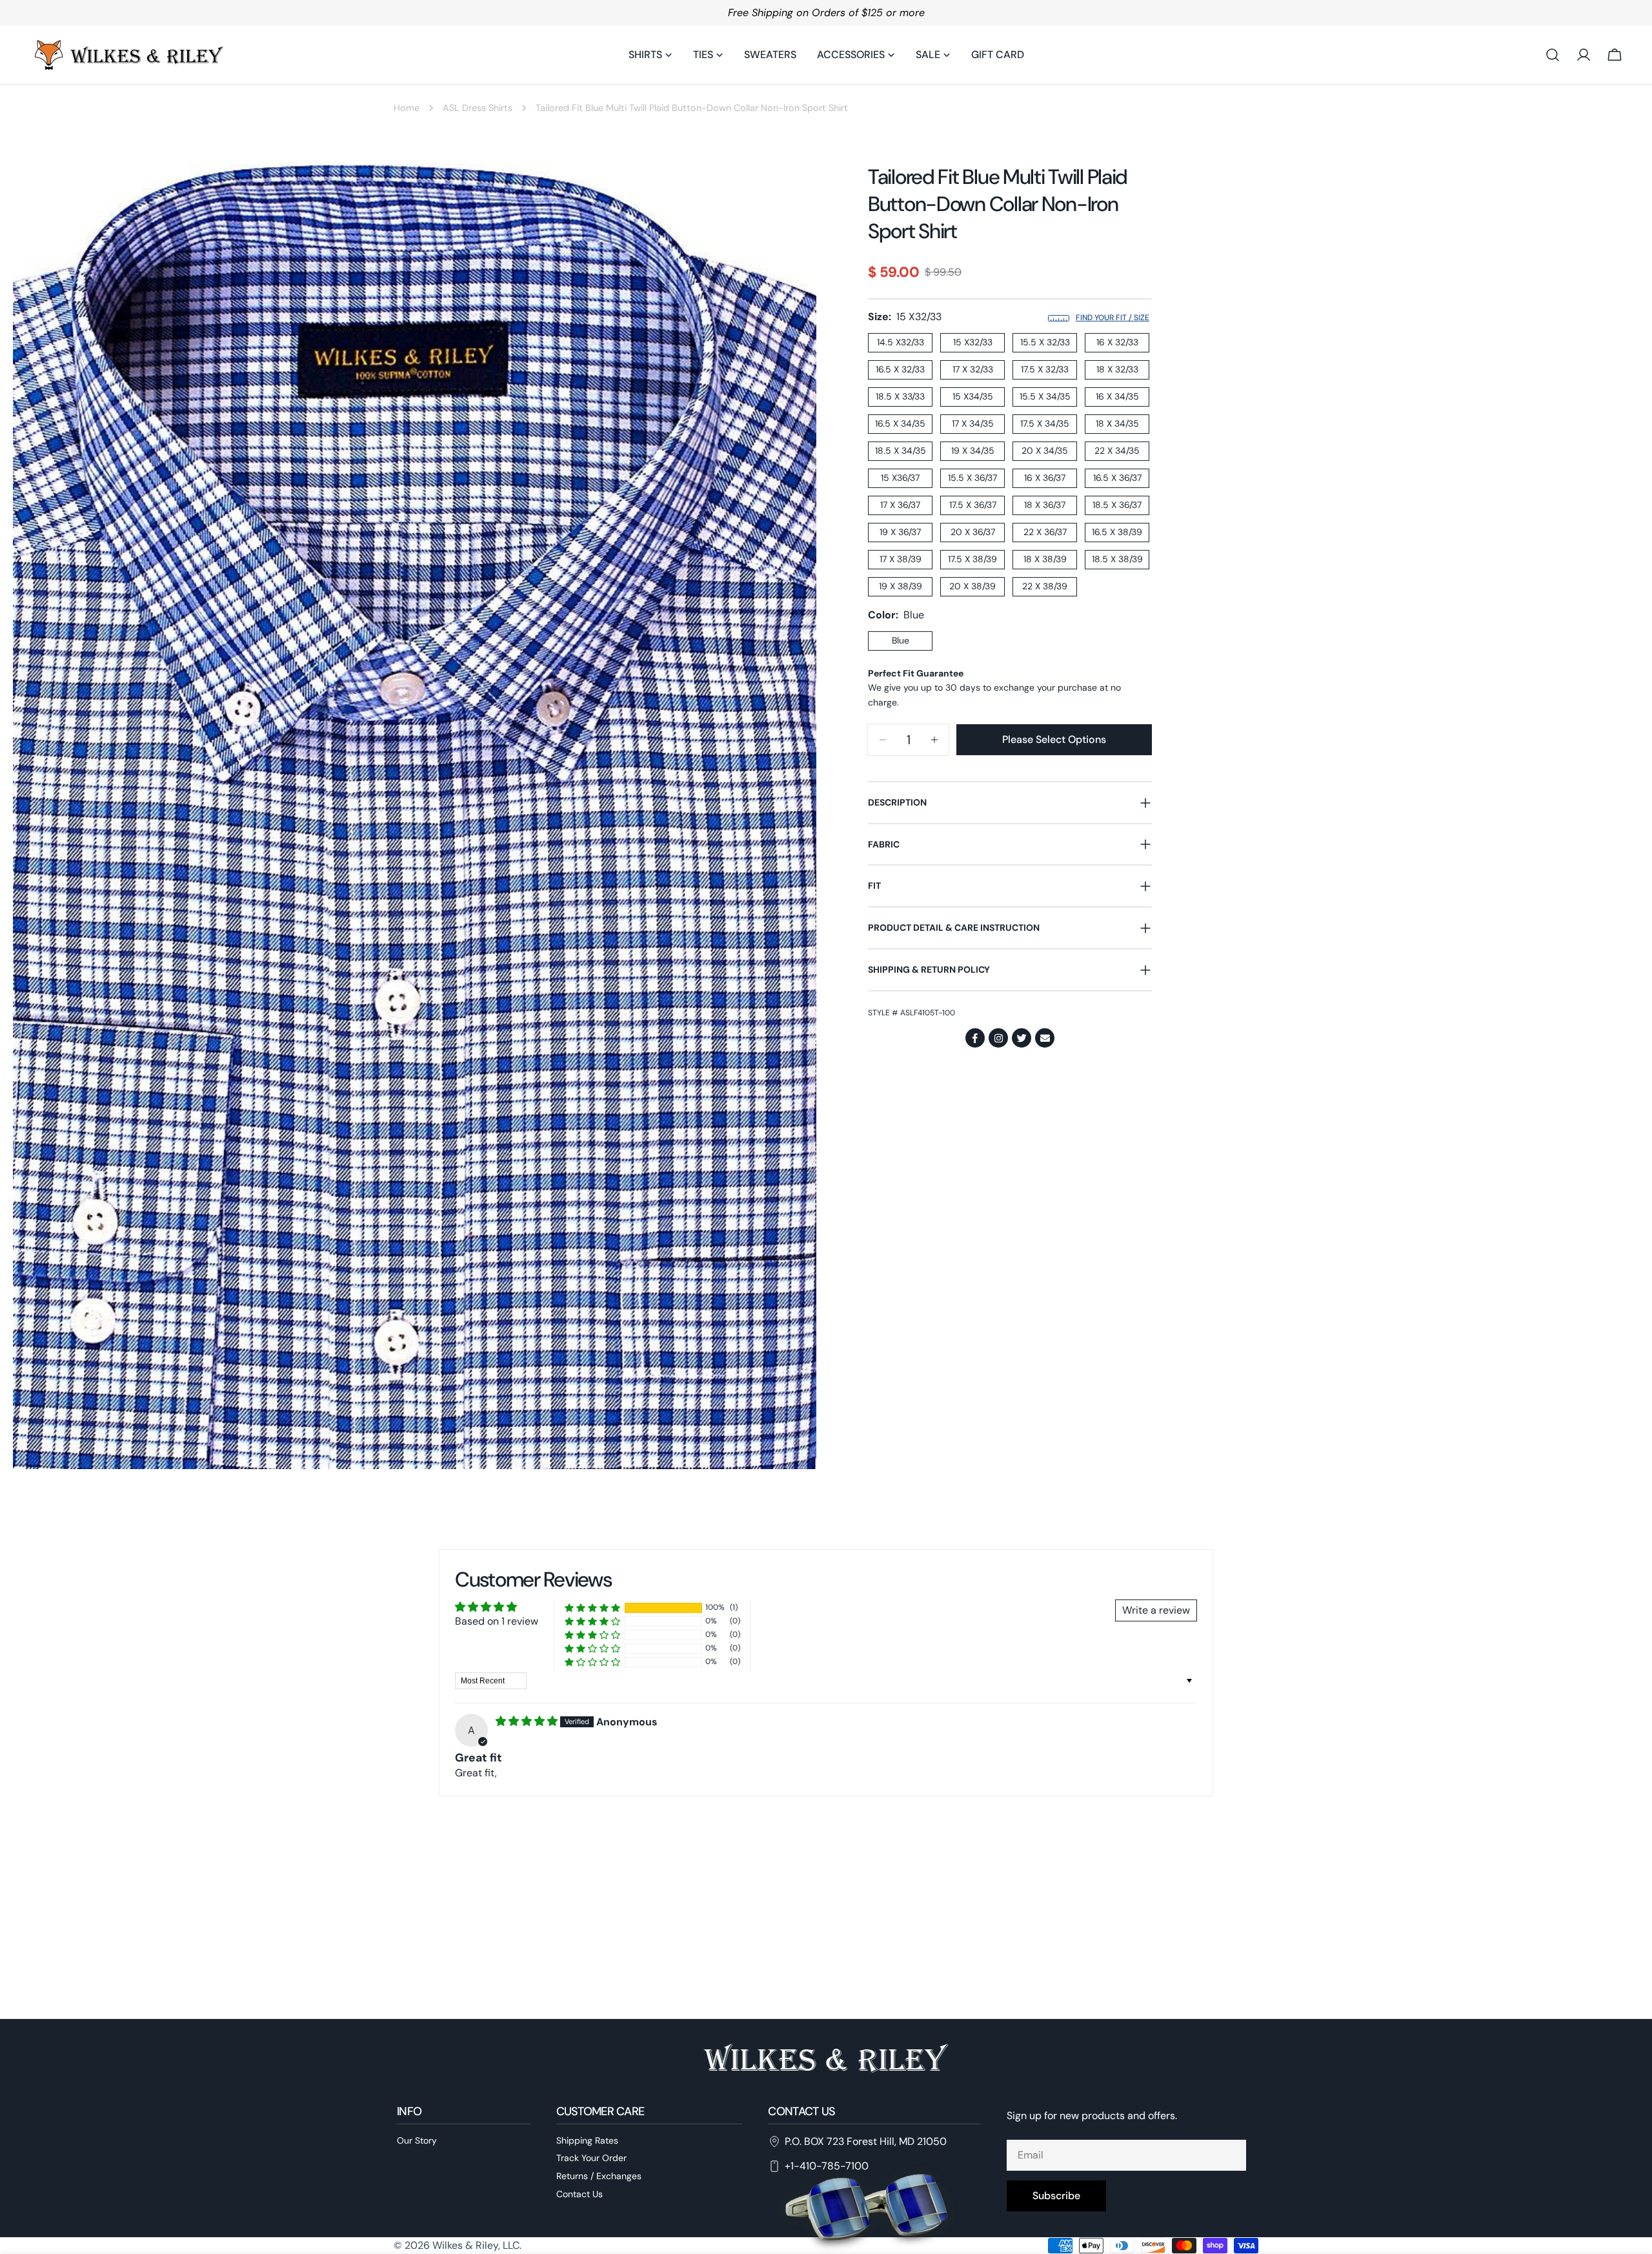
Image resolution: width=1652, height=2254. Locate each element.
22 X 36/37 (1045, 533)
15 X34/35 (973, 397)
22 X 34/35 (1117, 451)
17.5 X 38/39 (972, 560)
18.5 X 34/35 (901, 451)
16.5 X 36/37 (1117, 478)
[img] (528, 1721)
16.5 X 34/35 (900, 424)
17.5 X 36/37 (973, 505)
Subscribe (1056, 2196)
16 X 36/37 (1045, 478)
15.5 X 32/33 (1045, 343)
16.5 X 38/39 (1117, 533)
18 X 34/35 (1117, 424)
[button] (592, 1608)
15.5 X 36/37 (972, 478)
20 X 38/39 (972, 587)
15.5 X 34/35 (1045, 397)
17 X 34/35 (973, 424)
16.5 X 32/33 (900, 370)
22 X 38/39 (1045, 587)
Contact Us (579, 2194)
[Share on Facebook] (975, 1039)
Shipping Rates (587, 2140)
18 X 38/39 (1045, 560)
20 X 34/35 (1045, 451)
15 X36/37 (900, 478)
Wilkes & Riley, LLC (476, 2245)
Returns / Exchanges (599, 2177)
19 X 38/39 (901, 587)
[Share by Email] (1045, 1039)
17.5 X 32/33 (1045, 370)
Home (407, 108)
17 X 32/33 (973, 370)
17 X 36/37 (900, 505)
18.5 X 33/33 (900, 397)
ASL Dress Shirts (478, 108)
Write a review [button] (1156, 1610)
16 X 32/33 (1117, 343)
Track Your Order (591, 2158)
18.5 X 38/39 (1117, 560)
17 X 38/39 (901, 560)
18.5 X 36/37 (1117, 505)
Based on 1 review (497, 1621)
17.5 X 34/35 (1045, 424)
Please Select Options (1054, 739)
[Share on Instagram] (998, 1039)
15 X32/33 (973, 343)
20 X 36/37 (973, 533)
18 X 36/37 (1045, 505)
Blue (901, 641)
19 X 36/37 (900, 533)
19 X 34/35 (973, 451)
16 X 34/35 (1117, 397)
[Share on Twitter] (1022, 1039)
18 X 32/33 (1117, 370)
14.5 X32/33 (901, 343)
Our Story (417, 2140)
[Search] (1553, 55)
